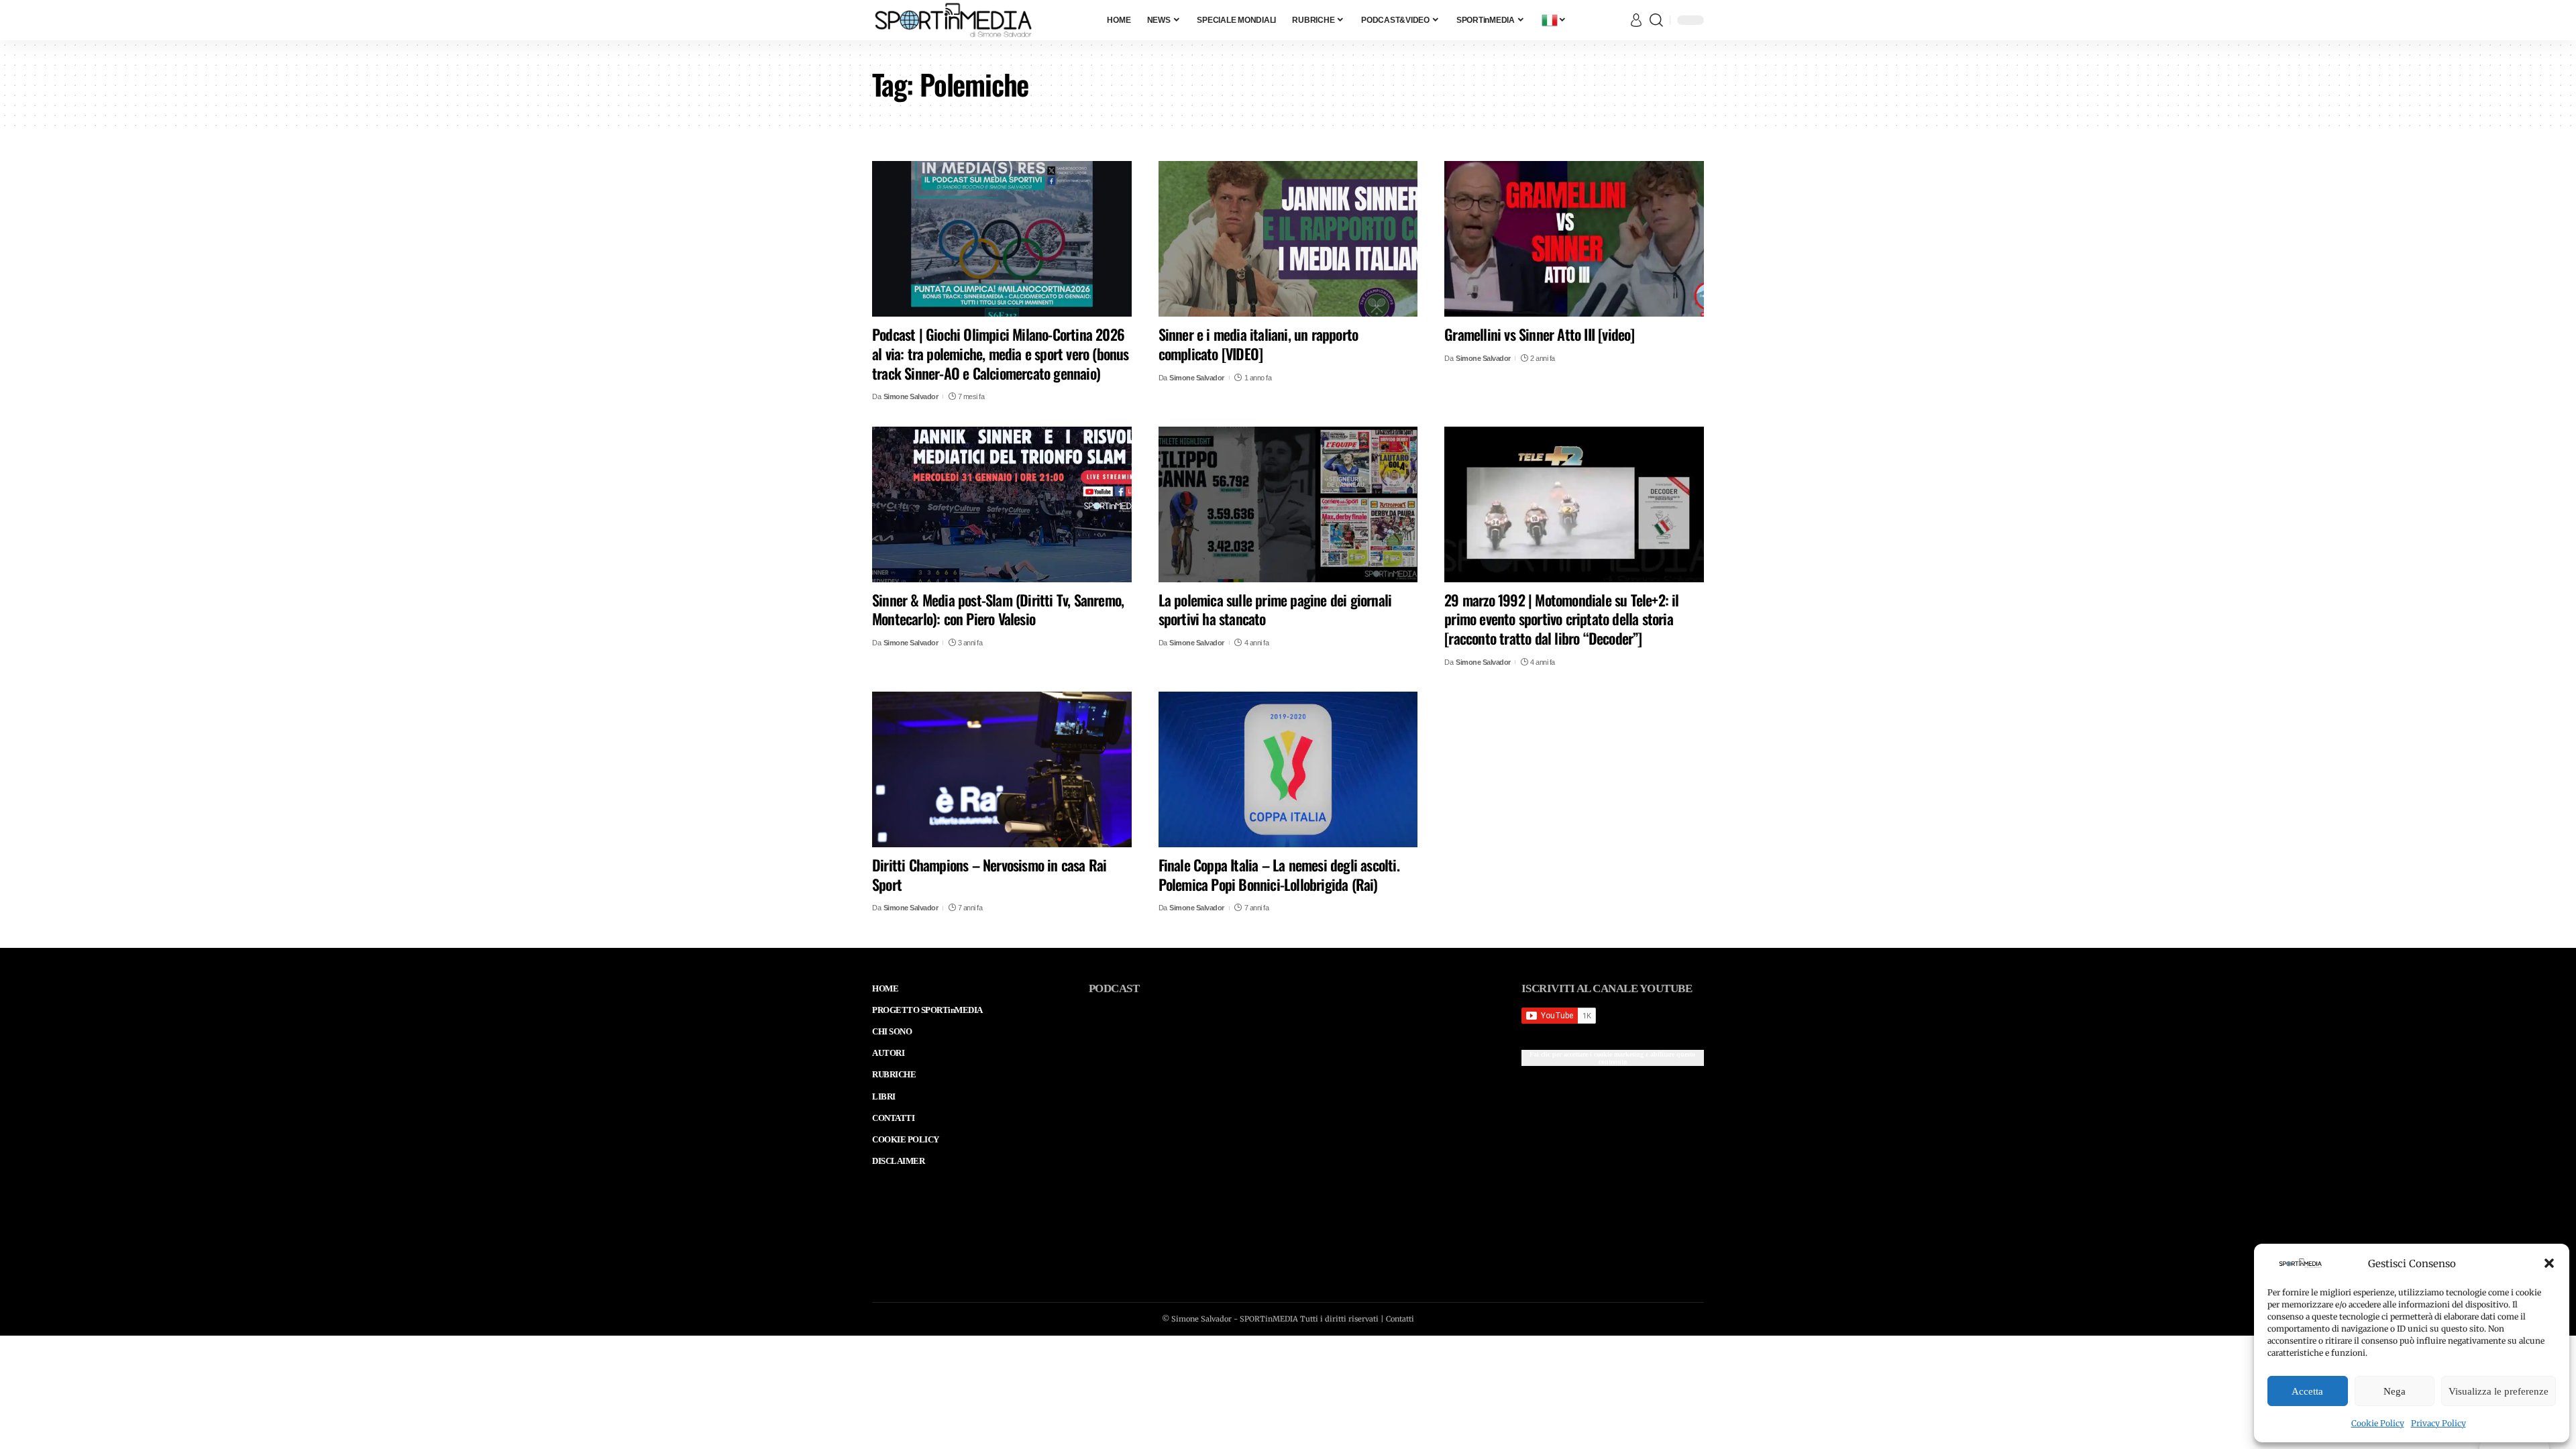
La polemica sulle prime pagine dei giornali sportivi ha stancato (1275, 609)
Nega (2395, 1391)
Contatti (1400, 1319)
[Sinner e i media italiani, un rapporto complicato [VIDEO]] (1288, 239)
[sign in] (1636, 20)
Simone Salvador (911, 396)
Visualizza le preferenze (2499, 1391)
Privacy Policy (2438, 1423)
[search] (1656, 20)
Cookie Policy (2378, 1423)
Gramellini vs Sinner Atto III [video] (1539, 334)
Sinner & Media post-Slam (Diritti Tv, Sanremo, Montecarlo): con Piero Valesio (998, 609)
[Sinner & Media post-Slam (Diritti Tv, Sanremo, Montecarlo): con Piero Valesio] (1002, 504)
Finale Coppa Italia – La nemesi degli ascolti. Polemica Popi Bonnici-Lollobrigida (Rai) (1279, 874)
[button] (2549, 1263)
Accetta (2307, 1391)
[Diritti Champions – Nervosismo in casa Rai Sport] (1002, 769)
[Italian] (1554, 20)
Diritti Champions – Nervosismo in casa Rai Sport (989, 874)
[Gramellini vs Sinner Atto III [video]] (1574, 239)
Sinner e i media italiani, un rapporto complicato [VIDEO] (1258, 344)
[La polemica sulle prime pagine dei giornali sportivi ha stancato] (1288, 504)
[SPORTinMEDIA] (953, 20)
